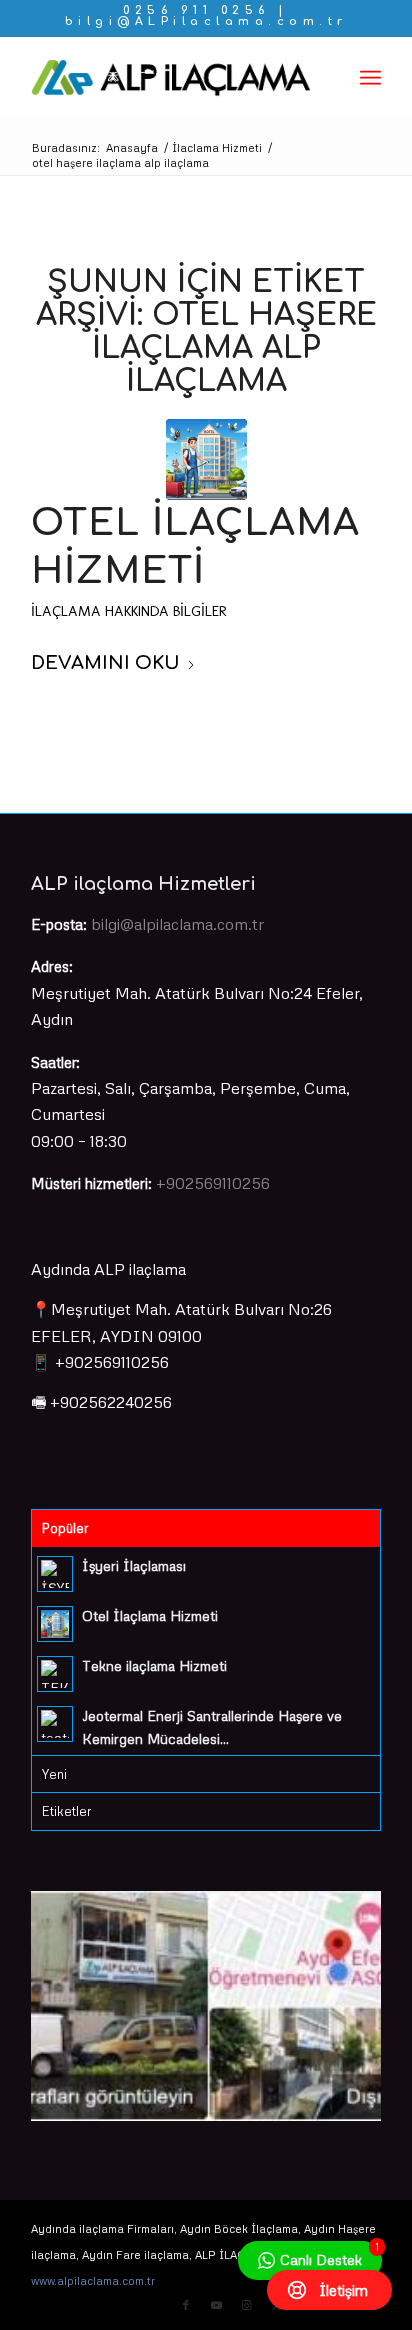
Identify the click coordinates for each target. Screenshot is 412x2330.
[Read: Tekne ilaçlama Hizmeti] (55, 1674)
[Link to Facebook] (186, 2305)
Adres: (52, 966)
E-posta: (59, 924)
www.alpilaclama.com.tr (93, 2280)
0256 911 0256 (196, 10)
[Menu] (370, 78)
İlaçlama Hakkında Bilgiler (128, 611)
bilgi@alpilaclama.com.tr (177, 924)
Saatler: (55, 1062)
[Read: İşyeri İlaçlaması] (55, 1574)
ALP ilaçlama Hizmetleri (143, 884)
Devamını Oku (105, 663)
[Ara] (326, 78)
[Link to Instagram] (246, 2305)
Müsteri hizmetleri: (91, 1183)
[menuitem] (326, 78)
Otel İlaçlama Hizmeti (150, 1615)
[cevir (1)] (171, 78)
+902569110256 (213, 1183)
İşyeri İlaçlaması (134, 1565)
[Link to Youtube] (216, 2305)
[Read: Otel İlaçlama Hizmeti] (55, 1624)
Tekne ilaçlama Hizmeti (154, 1665)
